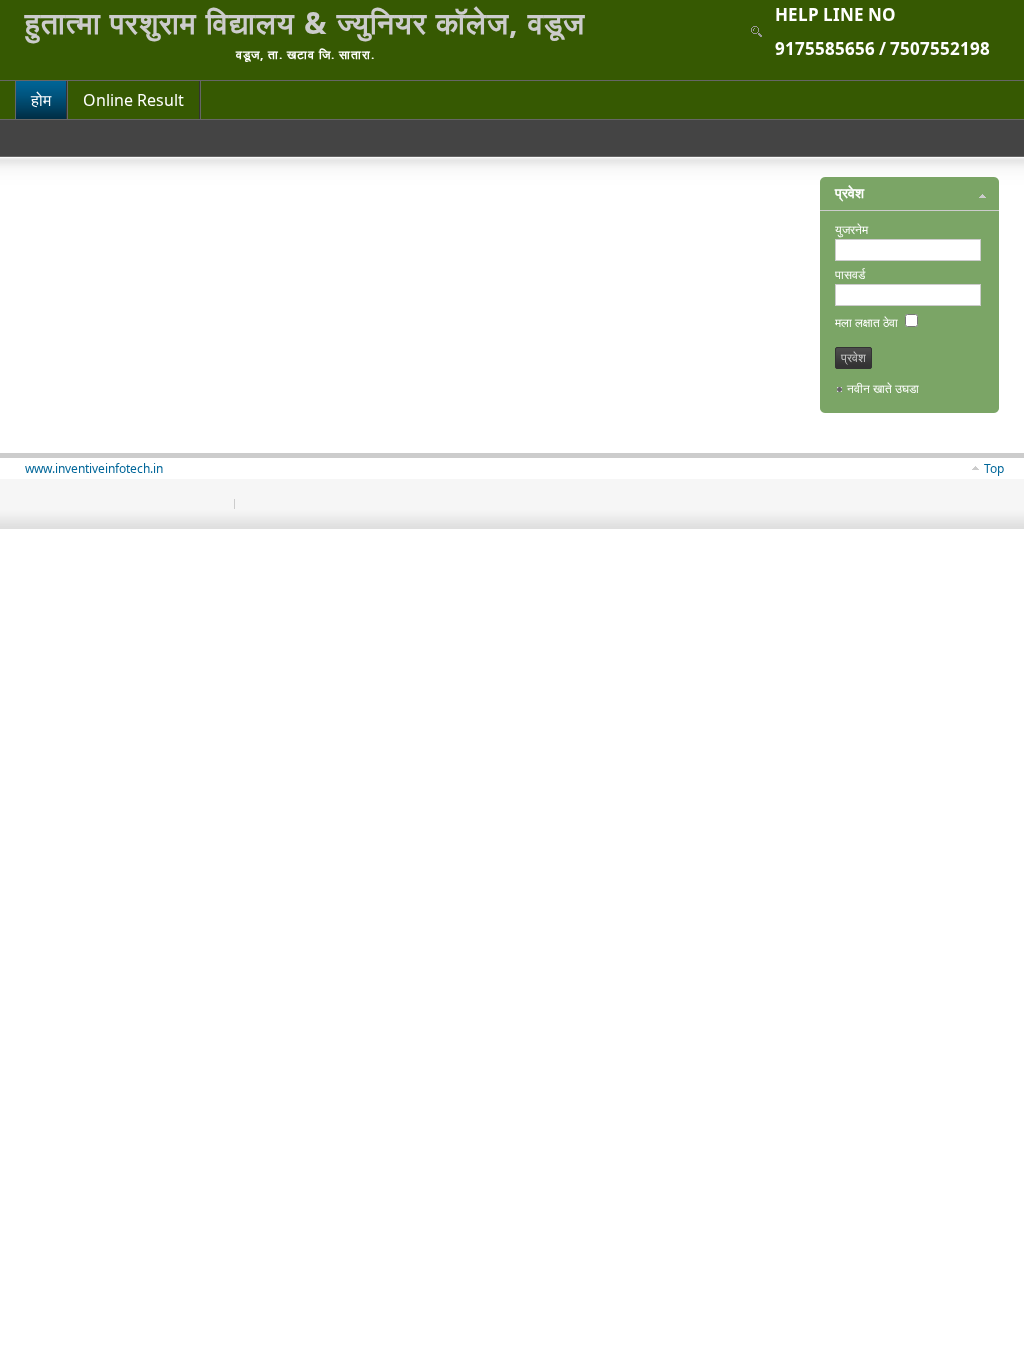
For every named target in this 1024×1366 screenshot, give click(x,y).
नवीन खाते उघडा (883, 388)
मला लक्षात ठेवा (868, 322)
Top (994, 468)
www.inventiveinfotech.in (94, 468)
